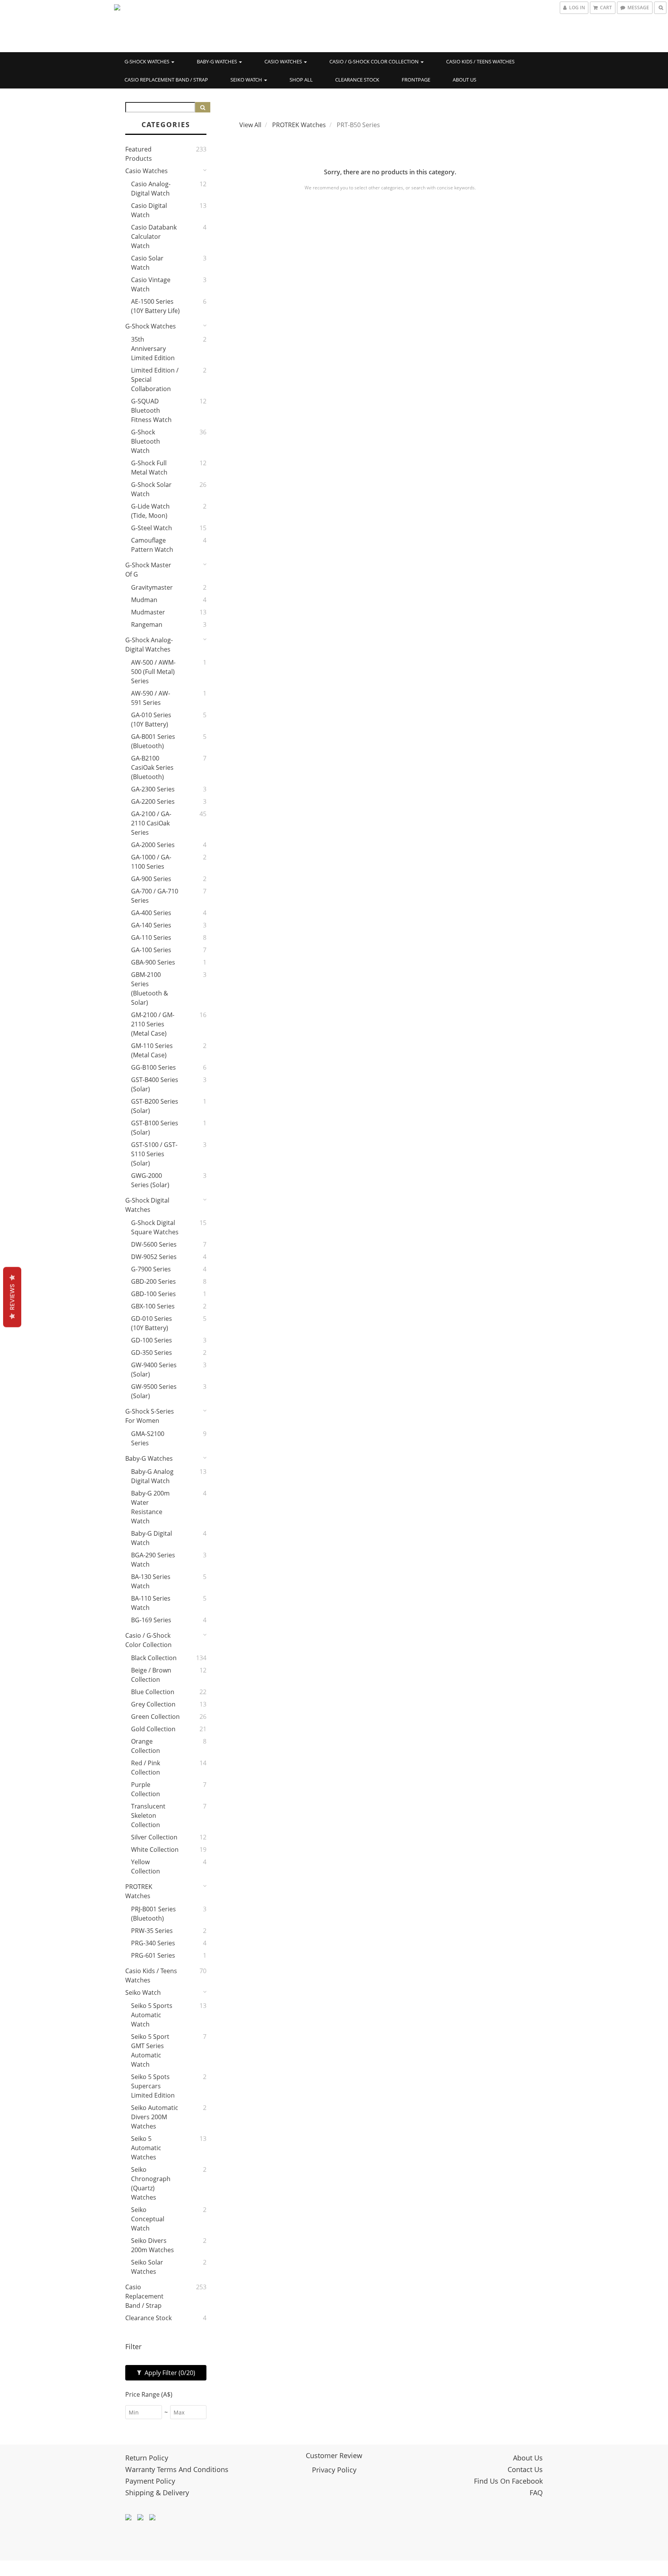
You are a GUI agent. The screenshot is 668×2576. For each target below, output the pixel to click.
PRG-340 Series (153, 1943)
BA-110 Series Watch (151, 1603)
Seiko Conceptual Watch (148, 2219)
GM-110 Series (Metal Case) (152, 1050)
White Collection (155, 1849)
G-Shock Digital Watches (147, 1205)
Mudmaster (148, 612)
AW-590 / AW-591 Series (151, 698)
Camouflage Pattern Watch (152, 545)
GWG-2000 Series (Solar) (150, 1180)
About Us (464, 80)
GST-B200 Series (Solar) (155, 1106)
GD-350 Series (152, 1353)
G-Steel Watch (152, 528)
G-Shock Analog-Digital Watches (149, 645)
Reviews (12, 1297)
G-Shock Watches (147, 61)
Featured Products (139, 154)
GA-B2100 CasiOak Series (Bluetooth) (152, 767)
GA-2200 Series (153, 801)
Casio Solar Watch (147, 263)
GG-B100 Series (153, 1067)
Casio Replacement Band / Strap (166, 80)
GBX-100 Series (153, 1306)
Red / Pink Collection (146, 1768)
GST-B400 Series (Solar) (155, 1084)
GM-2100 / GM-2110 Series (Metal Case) (153, 1024)
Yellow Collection (146, 1866)
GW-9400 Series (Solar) (154, 1370)
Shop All (301, 80)
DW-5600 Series (154, 1244)
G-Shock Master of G (148, 570)
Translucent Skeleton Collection (148, 1815)
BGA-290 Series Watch (153, 1560)
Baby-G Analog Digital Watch (152, 1476)
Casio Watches (284, 61)
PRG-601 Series (153, 1955)
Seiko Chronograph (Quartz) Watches (151, 2183)
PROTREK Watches (139, 1891)
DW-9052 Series (154, 1257)
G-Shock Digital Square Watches (155, 1227)
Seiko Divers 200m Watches (153, 2245)
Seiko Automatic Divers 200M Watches (155, 2117)
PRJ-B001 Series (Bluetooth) (153, 1914)
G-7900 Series (151, 1269)
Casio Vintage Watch (151, 284)
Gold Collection (153, 1729)
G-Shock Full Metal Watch (149, 468)
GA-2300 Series (153, 789)
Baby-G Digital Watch (152, 1538)
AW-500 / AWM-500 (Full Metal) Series (153, 672)
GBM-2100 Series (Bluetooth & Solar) (150, 989)
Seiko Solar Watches (147, 2267)
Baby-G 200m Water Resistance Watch (150, 1507)
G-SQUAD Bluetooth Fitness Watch (151, 410)
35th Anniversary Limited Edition (153, 349)
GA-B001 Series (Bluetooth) (153, 741)
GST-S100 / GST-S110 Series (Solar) (154, 1154)
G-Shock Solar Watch (151, 489)
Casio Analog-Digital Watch (151, 189)
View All (250, 125)
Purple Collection (146, 1789)
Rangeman (147, 624)
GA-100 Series (151, 950)
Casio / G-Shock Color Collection (375, 61)
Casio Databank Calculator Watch (154, 237)
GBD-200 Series (153, 1281)
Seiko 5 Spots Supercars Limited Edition (153, 2086)
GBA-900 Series (153, 962)
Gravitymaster (152, 587)
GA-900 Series (151, 879)
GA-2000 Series (153, 845)
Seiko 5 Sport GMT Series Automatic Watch (150, 2050)
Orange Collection (146, 1746)
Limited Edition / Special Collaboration (155, 379)
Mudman (144, 600)
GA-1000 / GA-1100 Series (151, 862)
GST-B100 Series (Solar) (155, 1128)
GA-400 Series (151, 913)
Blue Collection (153, 1692)
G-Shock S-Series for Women (150, 1416)
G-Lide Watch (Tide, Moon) (150, 511)
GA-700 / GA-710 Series (155, 896)
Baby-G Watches (217, 61)
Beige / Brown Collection (151, 1675)
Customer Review (334, 2455)
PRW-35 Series (152, 1931)
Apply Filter (169, 2373)
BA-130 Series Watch (151, 1581)
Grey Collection (153, 1704)
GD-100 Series (152, 1340)
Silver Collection (154, 1837)
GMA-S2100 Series (148, 1438)
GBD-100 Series (153, 1294)
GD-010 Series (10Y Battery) (152, 1323)
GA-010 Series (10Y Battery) (151, 720)
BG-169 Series (151, 1620)
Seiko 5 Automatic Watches (146, 2148)
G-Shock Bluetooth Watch (146, 441)
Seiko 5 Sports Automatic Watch (152, 2015)
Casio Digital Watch (149, 210)
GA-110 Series (151, 938)
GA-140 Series (151, 925)
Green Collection (155, 1717)
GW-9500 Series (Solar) (154, 1391)
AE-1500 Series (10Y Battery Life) (155, 306)
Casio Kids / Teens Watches (480, 61)
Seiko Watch (247, 80)
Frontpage (416, 80)
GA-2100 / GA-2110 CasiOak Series (151, 823)
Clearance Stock (357, 80)
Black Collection (154, 1658)
